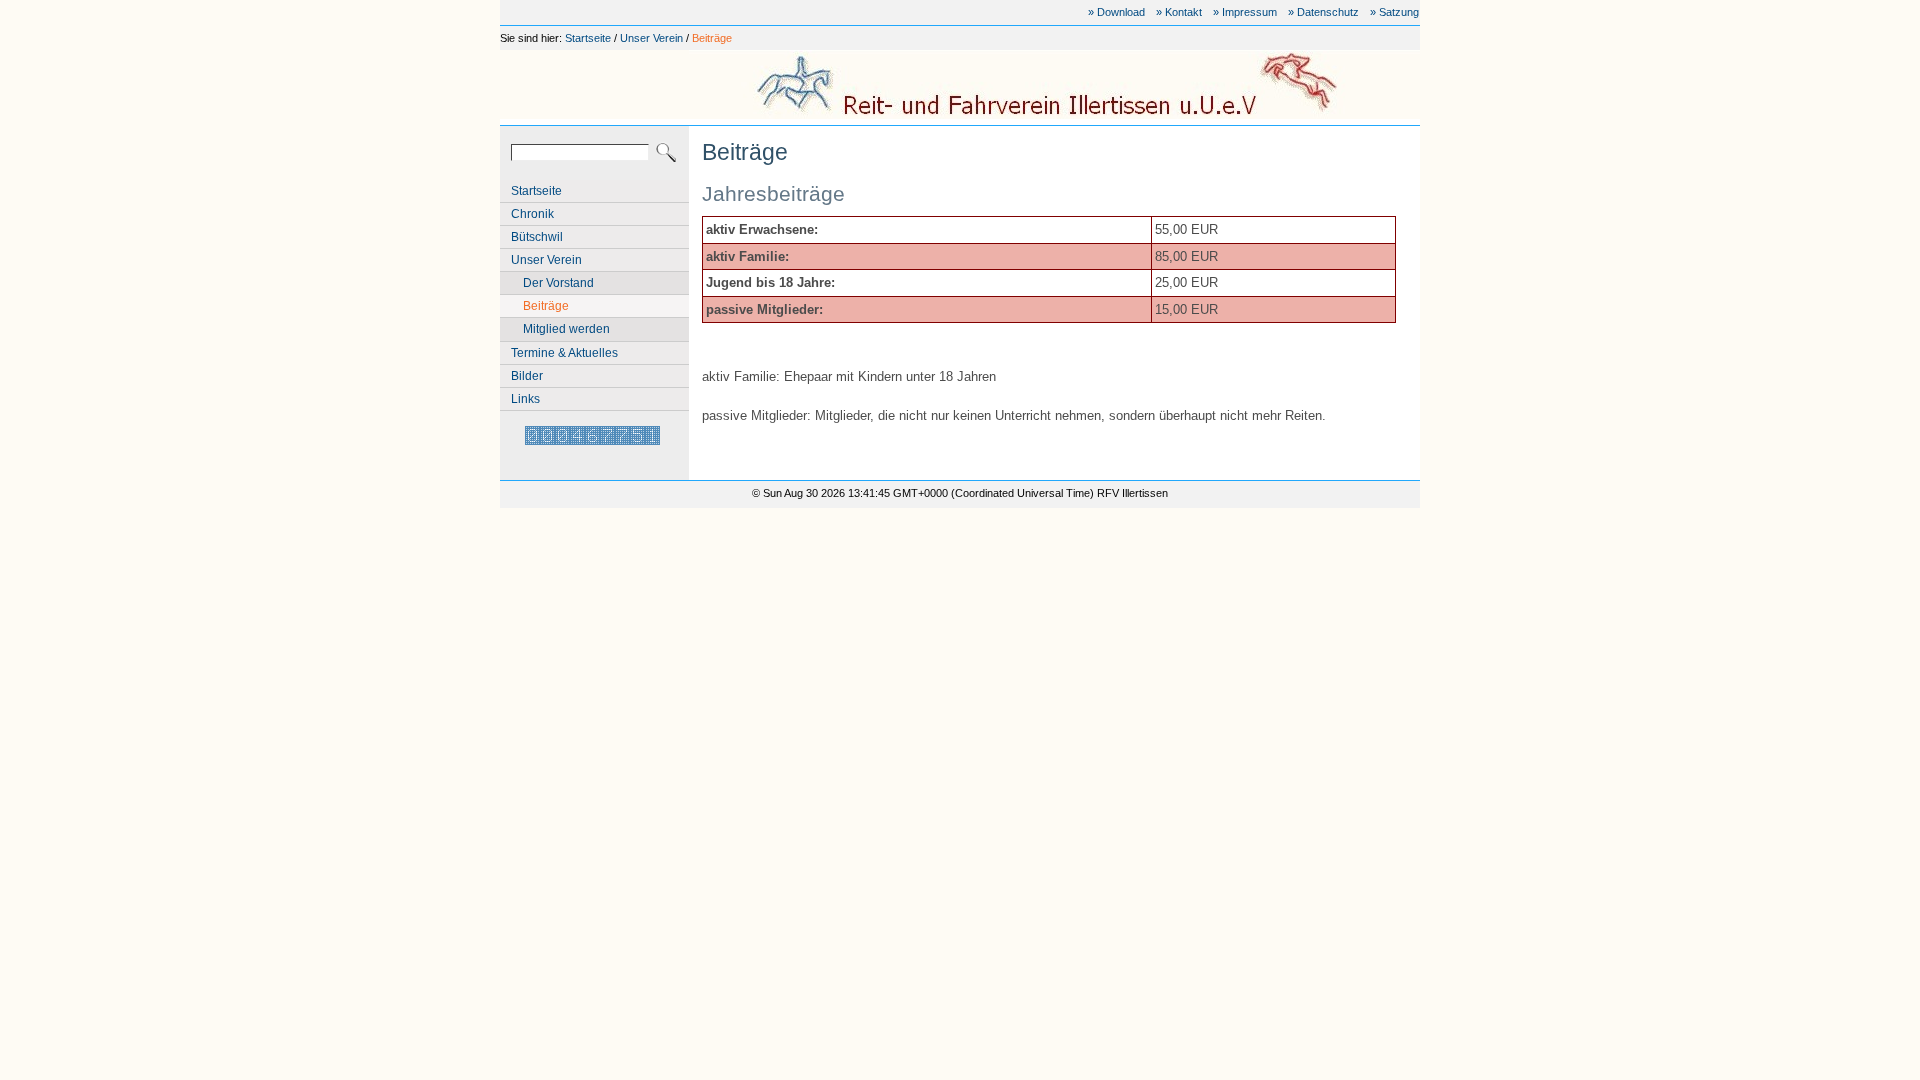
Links (525, 399)
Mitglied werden (566, 329)
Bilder (527, 376)
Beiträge (712, 38)
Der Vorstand (558, 283)
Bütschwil (537, 237)
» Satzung (1394, 12)
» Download (1116, 12)
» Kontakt (1179, 12)
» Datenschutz (1323, 12)
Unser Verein (651, 38)
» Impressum (1245, 12)
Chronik (532, 214)
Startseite (588, 38)
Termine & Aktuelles (564, 353)
